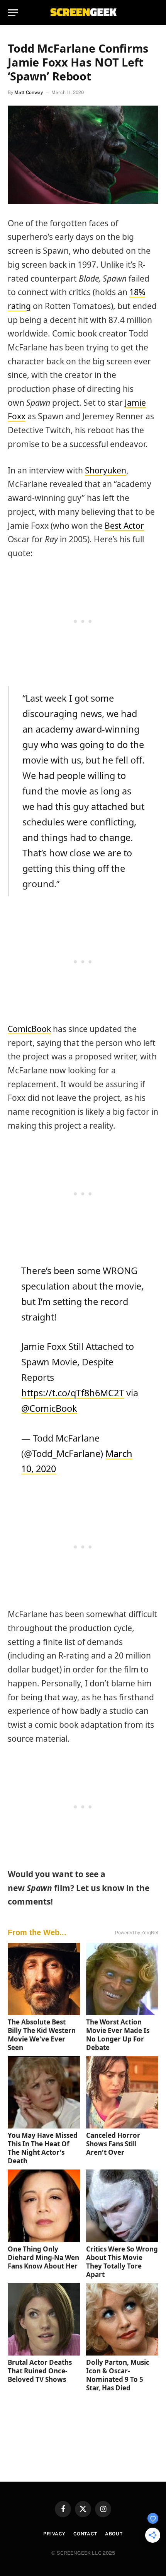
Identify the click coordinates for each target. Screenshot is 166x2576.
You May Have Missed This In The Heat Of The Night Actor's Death (43, 2148)
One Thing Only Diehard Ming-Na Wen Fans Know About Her (43, 2257)
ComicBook (29, 1029)
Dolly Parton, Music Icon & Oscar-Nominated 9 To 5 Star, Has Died (118, 2375)
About (114, 2534)
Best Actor (124, 526)
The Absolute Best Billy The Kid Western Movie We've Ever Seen (42, 2035)
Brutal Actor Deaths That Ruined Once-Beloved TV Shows (40, 2371)
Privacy (54, 2534)
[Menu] (13, 13)
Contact (85, 2534)
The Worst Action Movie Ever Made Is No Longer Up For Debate (118, 2035)
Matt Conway (29, 92)
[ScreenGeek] (83, 13)
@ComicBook (49, 1408)
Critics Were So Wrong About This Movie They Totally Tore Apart (122, 2262)
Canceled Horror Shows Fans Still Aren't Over (113, 2144)
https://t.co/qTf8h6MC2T (73, 1393)
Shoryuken (106, 470)
